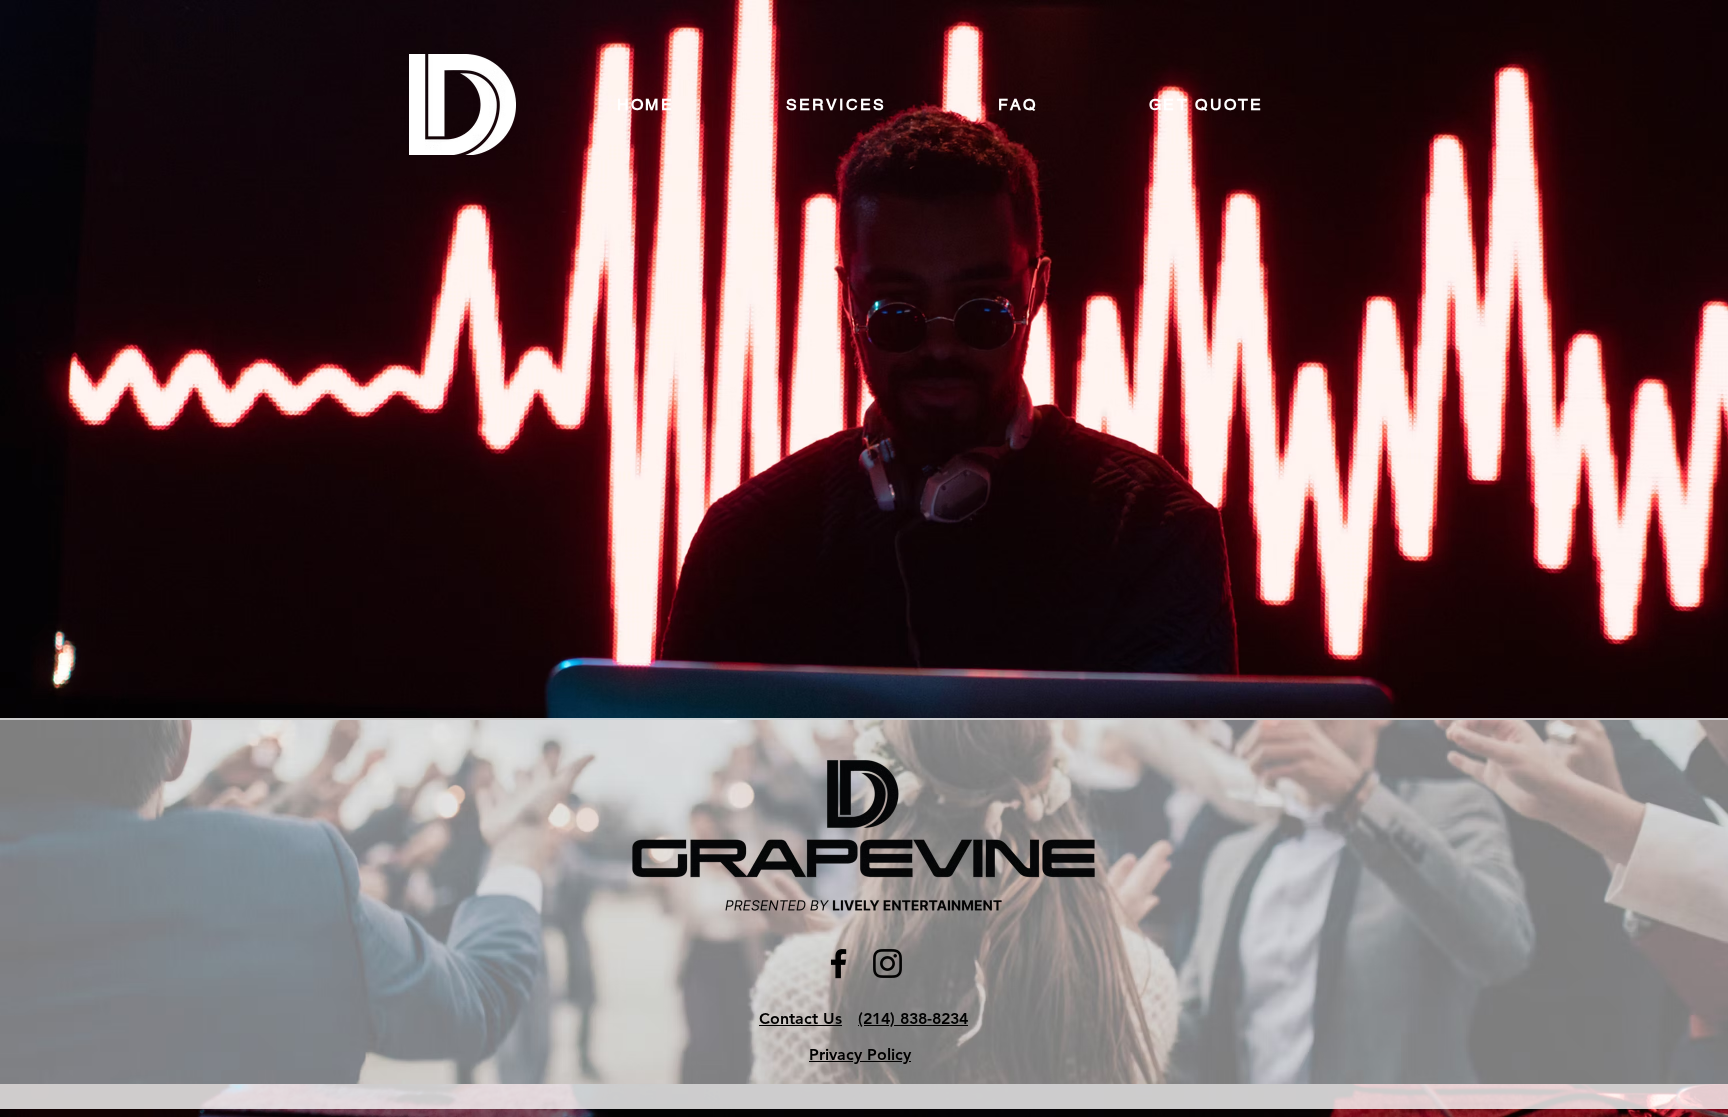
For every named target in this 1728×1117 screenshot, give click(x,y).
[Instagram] (887, 963)
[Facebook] (838, 963)
